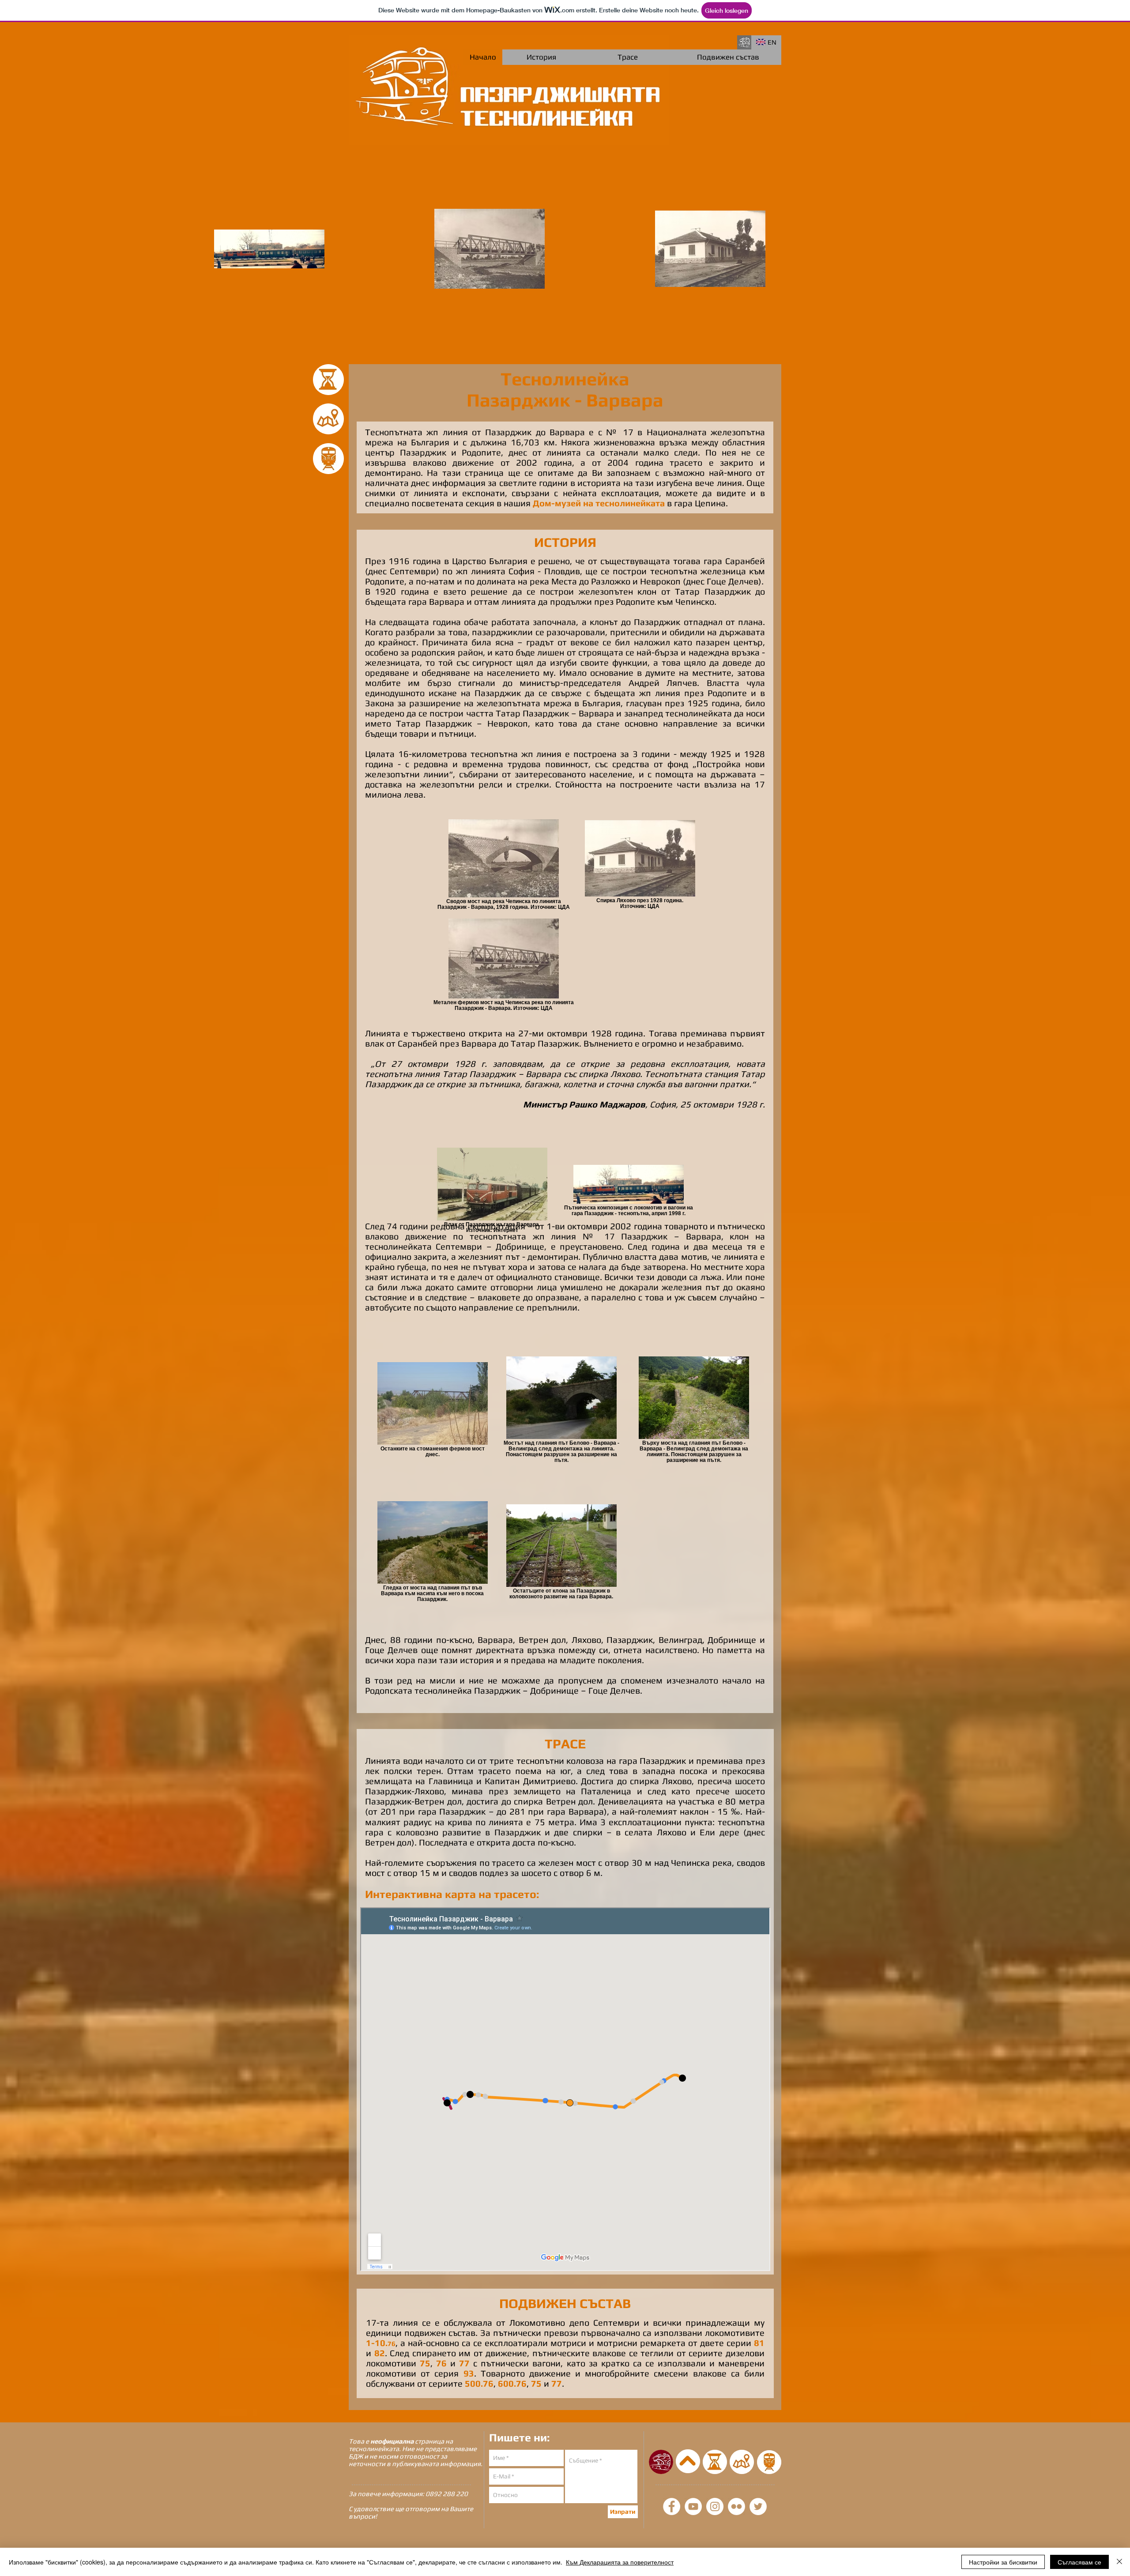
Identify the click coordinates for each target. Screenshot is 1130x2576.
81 (759, 2343)
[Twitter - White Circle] (758, 2506)
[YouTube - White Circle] (693, 2506)
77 (464, 2363)
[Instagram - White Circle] (715, 2506)
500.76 (479, 2383)
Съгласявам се (1079, 2562)
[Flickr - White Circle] (736, 2506)
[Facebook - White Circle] (672, 2506)
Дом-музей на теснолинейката (599, 503)
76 (441, 2363)
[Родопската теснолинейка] (744, 42)
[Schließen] (1119, 2562)
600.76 (512, 2383)
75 (425, 2363)
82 (380, 2353)
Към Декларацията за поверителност (620, 2562)
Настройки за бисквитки (1003, 2562)
